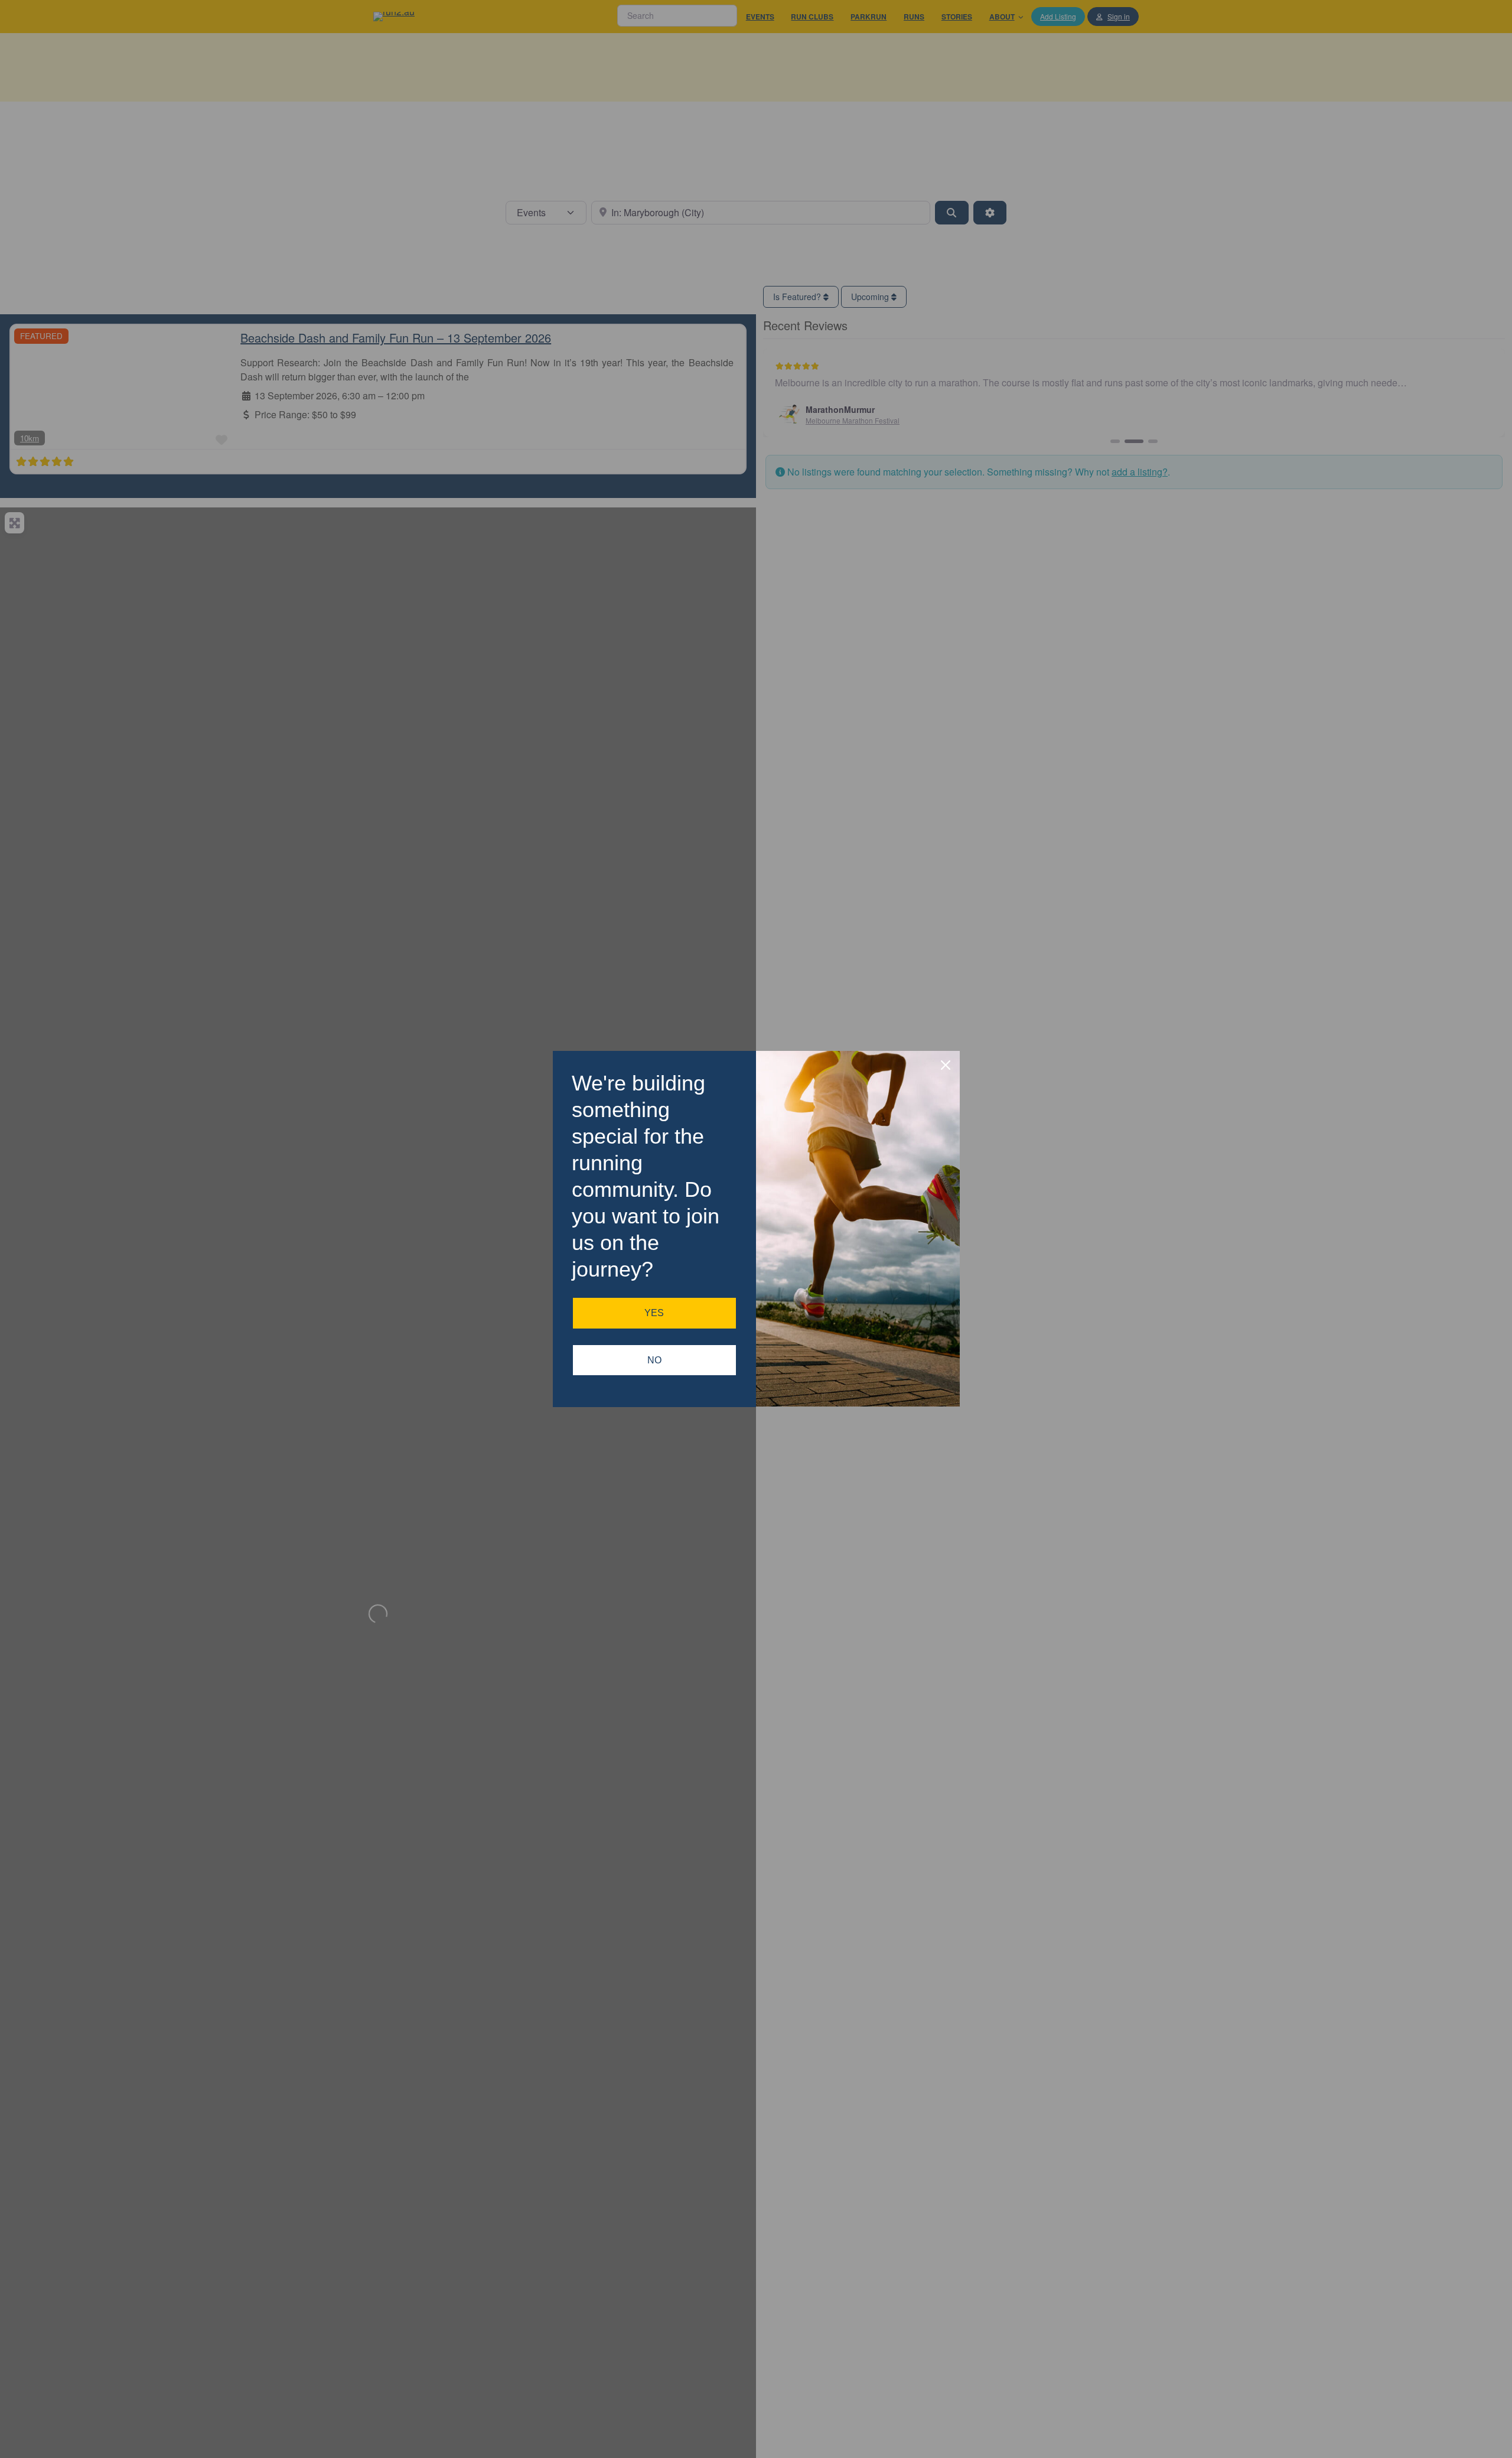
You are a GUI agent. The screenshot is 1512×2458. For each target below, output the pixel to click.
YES (654, 1313)
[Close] (946, 1065)
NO (654, 1360)
